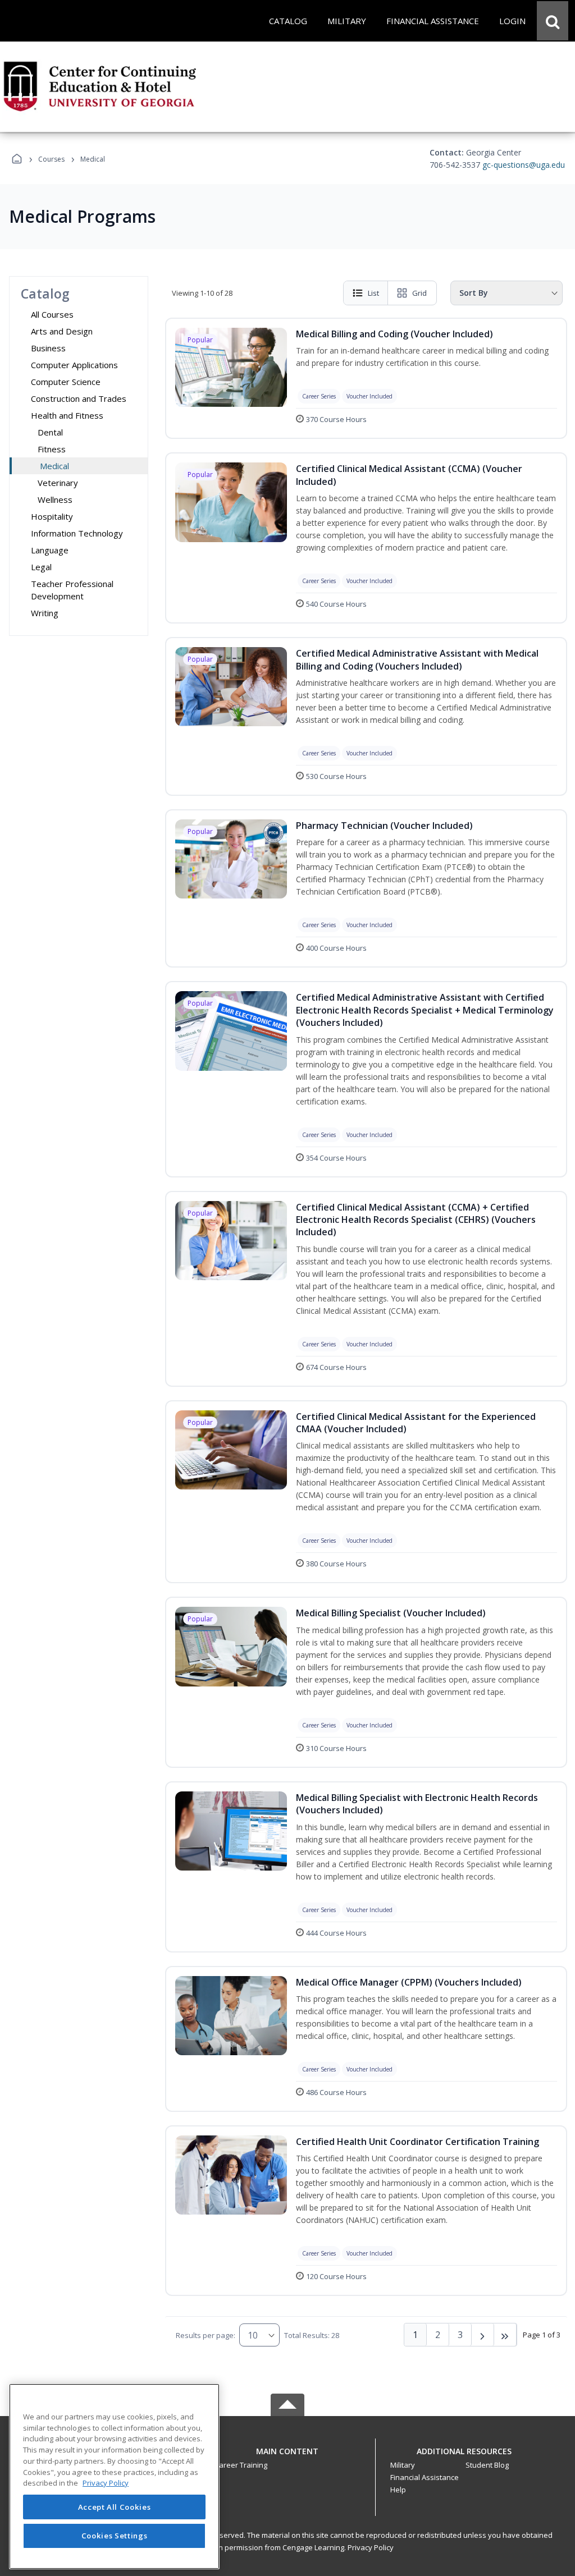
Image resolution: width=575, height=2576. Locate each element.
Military (403, 2465)
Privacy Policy (371, 2547)
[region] (114, 2476)
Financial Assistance (425, 2477)
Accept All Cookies (115, 2507)
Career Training (241, 2465)
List (373, 293)
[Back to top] (287, 2457)
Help (398, 2490)
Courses (51, 159)
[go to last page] (505, 2335)
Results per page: (206, 2335)
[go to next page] (483, 2335)
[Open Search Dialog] (553, 21)
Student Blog (487, 2465)
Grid (419, 293)
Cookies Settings (115, 2536)
